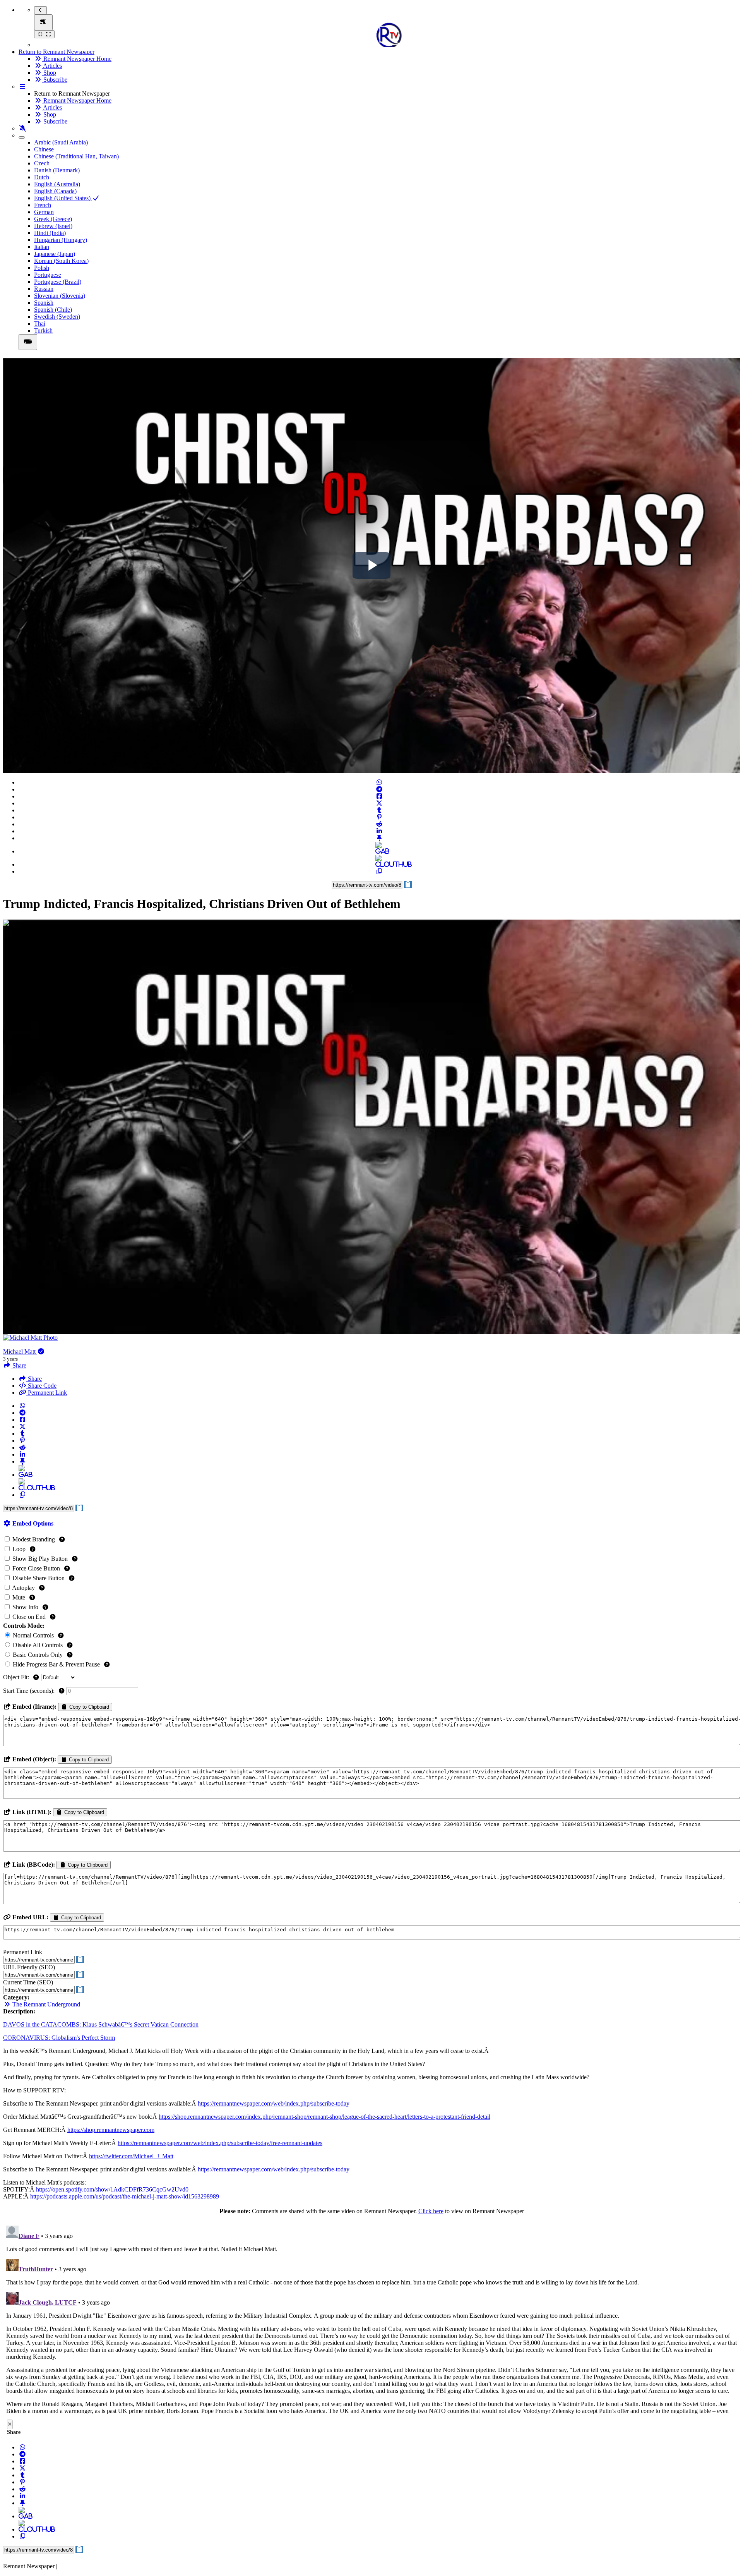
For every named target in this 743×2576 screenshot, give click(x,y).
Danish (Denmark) (57, 170)
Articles (52, 66)
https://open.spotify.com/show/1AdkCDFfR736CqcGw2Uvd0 (112, 2189)
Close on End (29, 1617)
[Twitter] (379, 803)
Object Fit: (17, 1677)
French (43, 205)
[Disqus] (371, 2319)
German (44, 212)
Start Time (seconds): (30, 1691)
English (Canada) (55, 191)
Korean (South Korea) (61, 261)
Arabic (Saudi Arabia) (61, 142)
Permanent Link (47, 1393)
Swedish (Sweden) (57, 317)
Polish (42, 268)
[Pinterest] (379, 817)
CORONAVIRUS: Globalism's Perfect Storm (59, 2038)
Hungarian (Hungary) (61, 240)
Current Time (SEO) (28, 1982)
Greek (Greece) (53, 219)
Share (34, 1379)
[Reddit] (379, 824)
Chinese (44, 149)
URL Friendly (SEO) (29, 1967)
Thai (40, 324)
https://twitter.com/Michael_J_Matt (131, 2156)
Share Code (41, 1386)
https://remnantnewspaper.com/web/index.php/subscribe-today (274, 2103)
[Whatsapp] (379, 782)
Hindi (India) (50, 233)
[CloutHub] (379, 864)
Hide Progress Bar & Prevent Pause (56, 1664)
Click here (431, 2211)
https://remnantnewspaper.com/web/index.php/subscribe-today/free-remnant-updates (220, 2143)
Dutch (42, 177)
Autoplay (24, 1588)
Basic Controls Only (38, 1655)
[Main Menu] (43, 22)
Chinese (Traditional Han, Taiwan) (76, 156)
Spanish (44, 303)
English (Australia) (57, 184)
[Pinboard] (379, 838)
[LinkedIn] (379, 831)
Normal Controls (33, 1635)
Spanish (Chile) (53, 310)
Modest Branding (34, 1539)
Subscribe (55, 80)
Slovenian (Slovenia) (60, 296)
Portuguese (48, 275)
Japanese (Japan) (55, 254)
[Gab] (379, 851)
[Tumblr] (379, 810)
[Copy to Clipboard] (379, 871)
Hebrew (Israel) (53, 226)
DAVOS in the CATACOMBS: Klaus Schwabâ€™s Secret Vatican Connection (101, 2024)
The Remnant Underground (45, 2004)
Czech (42, 163)
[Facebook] (379, 796)
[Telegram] (379, 789)
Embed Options (32, 1523)
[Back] (40, 10)
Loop (19, 1549)
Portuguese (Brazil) (58, 282)
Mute (19, 1597)
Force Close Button (36, 1568)
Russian (44, 289)
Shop (49, 73)
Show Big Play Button (40, 1559)
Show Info (25, 1607)
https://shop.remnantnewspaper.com (111, 2130)
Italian (42, 247)
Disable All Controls (38, 1645)
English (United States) (63, 198)
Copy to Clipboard (88, 1707)
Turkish (43, 330)
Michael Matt (20, 1351)
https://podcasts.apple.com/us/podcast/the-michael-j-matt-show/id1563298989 (125, 2196)
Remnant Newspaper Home (77, 59)
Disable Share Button (39, 1578)
